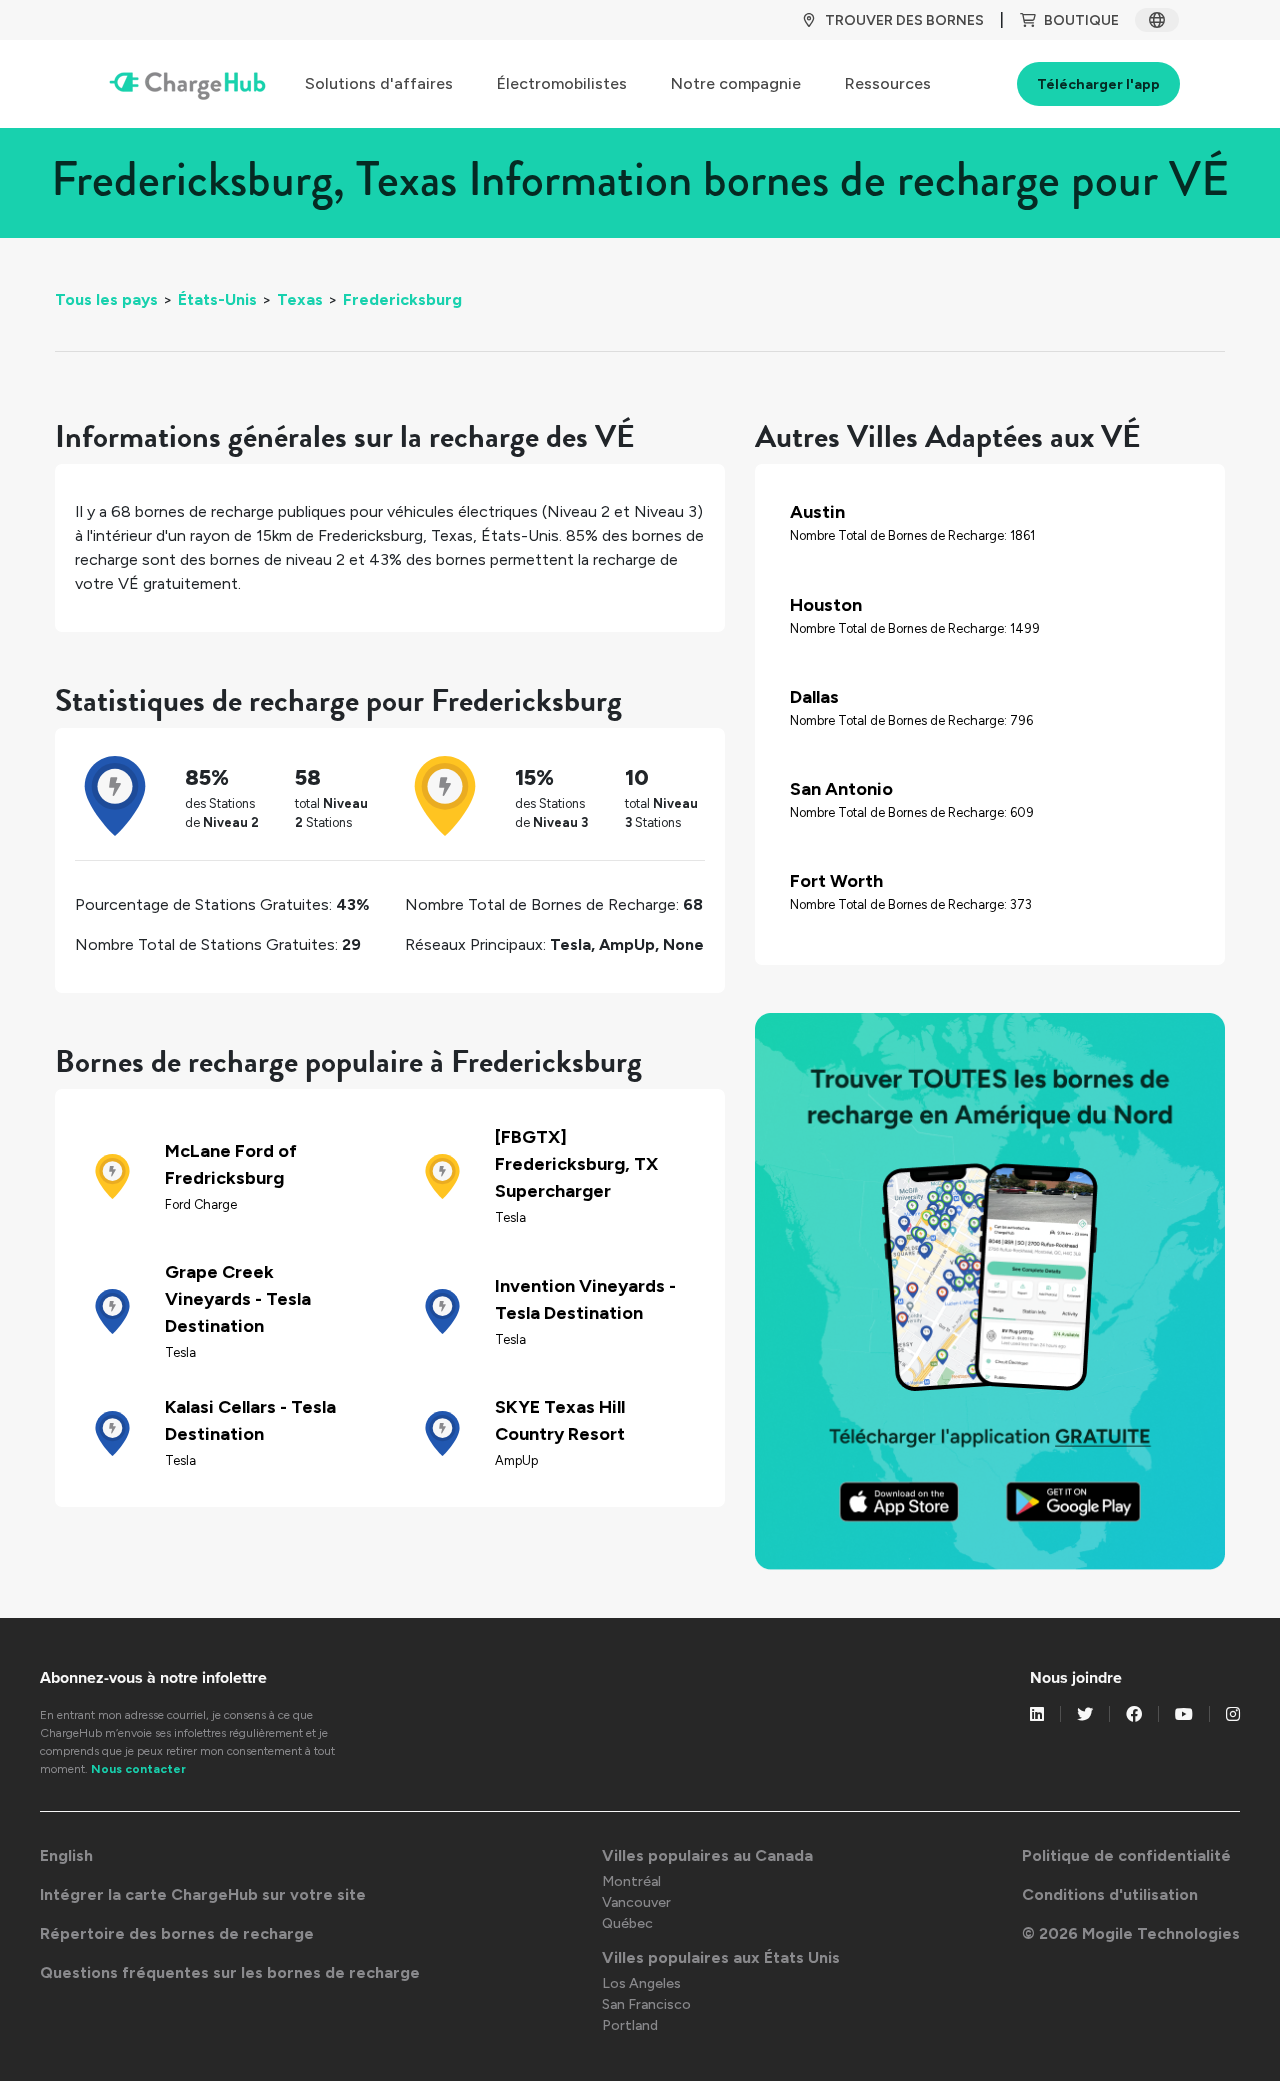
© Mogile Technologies (1131, 1933)
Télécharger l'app (1098, 84)
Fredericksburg (402, 299)
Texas (300, 299)
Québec (627, 1923)
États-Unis (217, 299)
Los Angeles (641, 1983)
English (66, 1855)
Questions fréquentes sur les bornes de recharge (230, 1972)
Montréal (631, 1881)
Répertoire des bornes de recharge (177, 1933)
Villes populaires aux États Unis (721, 1957)
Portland (630, 2025)
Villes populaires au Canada (707, 1855)
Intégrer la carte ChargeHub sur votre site (203, 1894)
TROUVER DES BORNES (904, 20)
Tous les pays (106, 299)
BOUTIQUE (1081, 20)
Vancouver (636, 1902)
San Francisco (646, 2004)
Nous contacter (138, 1769)
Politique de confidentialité (1126, 1855)
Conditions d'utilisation (1110, 1894)
